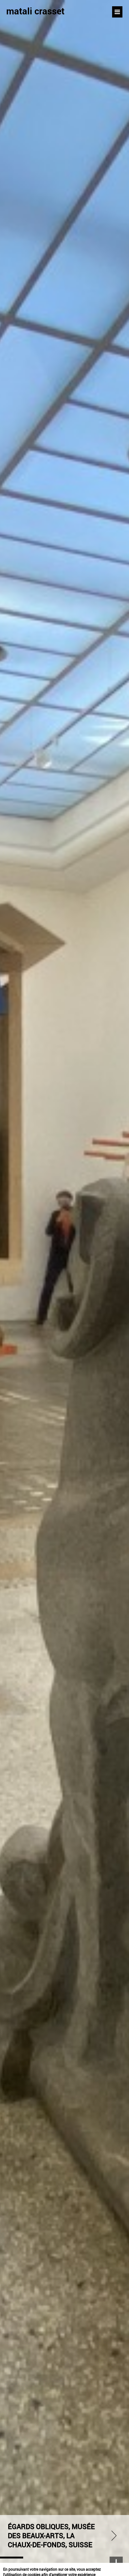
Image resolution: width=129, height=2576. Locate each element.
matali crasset (35, 11)
